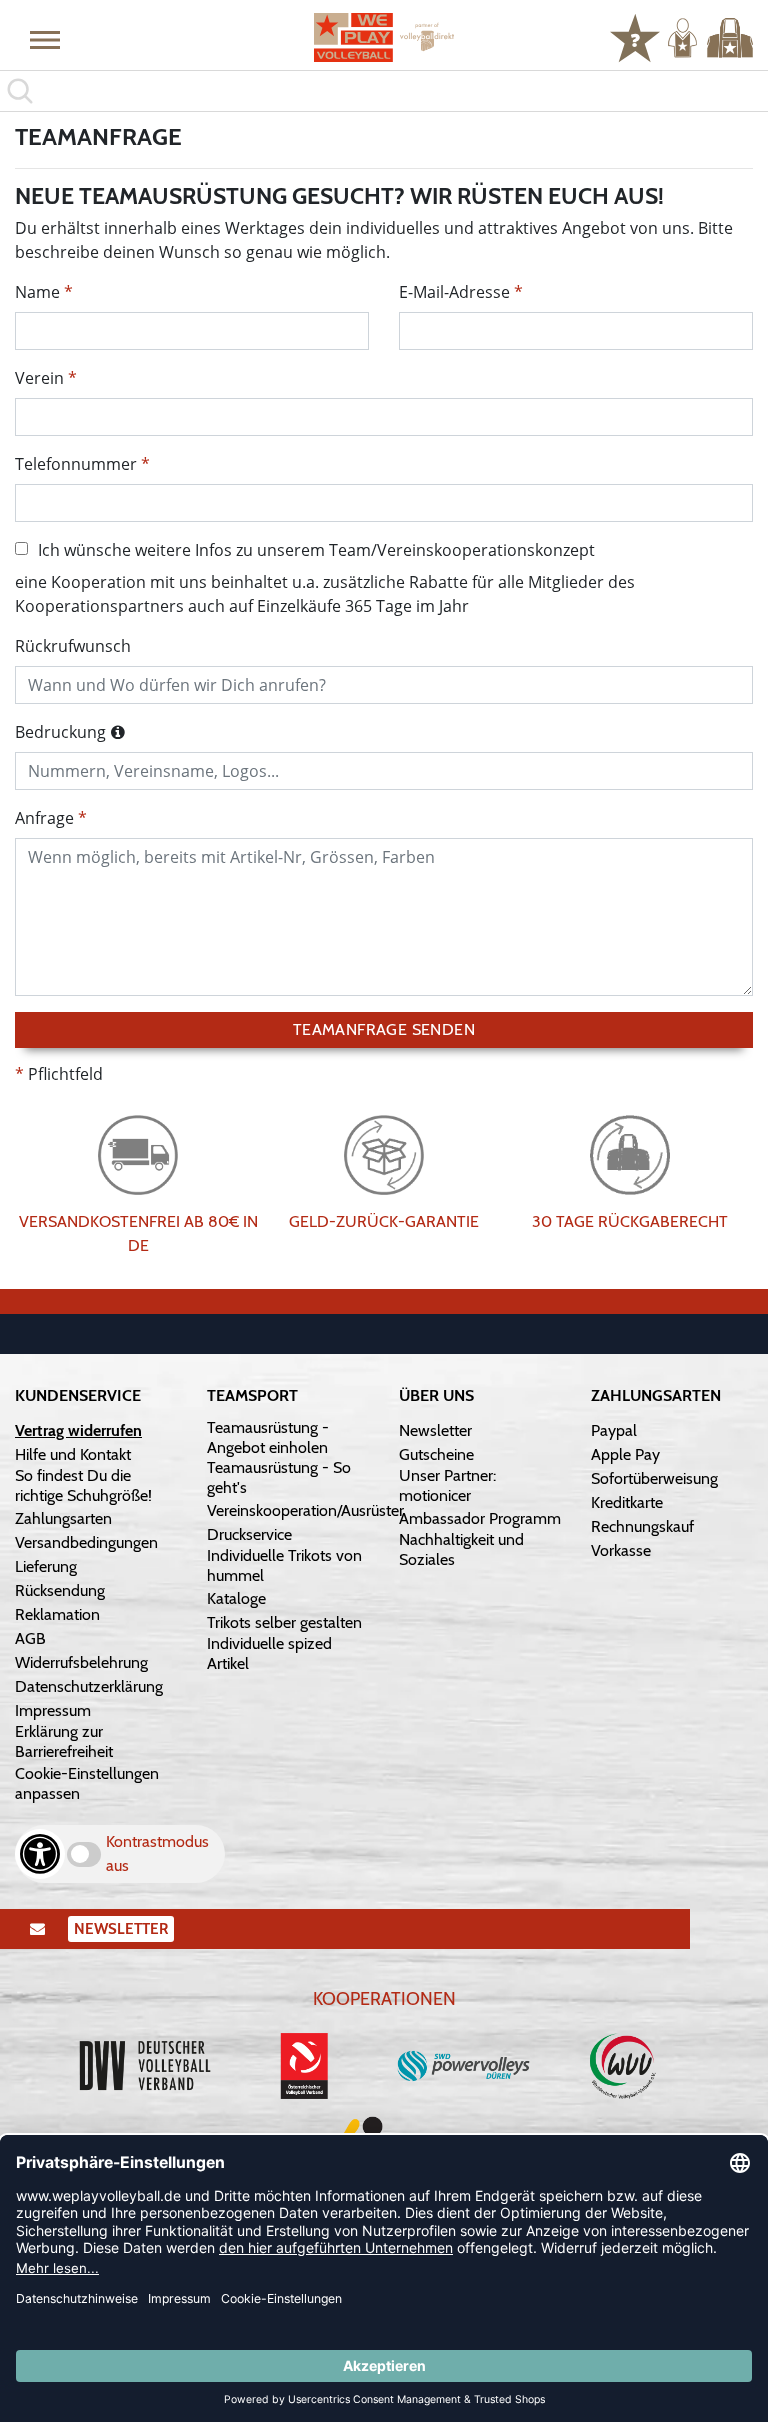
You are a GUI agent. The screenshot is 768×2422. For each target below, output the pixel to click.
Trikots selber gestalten (284, 1622)
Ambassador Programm (480, 1518)
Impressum (53, 1710)
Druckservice (249, 1534)
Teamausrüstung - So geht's (279, 1477)
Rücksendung (60, 1590)
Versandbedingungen (86, 1542)
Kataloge (236, 1598)
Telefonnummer (76, 464)
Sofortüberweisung (654, 1478)
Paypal (614, 1430)
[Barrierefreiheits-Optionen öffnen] (40, 1854)
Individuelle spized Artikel (269, 1653)
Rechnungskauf (642, 1526)
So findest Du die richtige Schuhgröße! (83, 1485)
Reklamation (57, 1614)
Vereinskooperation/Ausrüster (305, 1510)
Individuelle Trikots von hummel (284, 1565)
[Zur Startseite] (384, 37)
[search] (384, 91)
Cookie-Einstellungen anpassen (87, 1783)
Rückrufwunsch (73, 646)
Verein (39, 378)
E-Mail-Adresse (454, 292)
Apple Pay (625, 1454)
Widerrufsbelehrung (81, 1662)
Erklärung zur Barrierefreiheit (64, 1741)
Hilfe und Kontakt (73, 1454)
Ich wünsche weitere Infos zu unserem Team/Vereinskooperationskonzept (316, 550)
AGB (30, 1638)
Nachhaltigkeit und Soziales (461, 1549)
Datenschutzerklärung (89, 1686)
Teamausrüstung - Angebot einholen (268, 1437)
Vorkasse (621, 1550)
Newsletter (435, 1430)
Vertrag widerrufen (78, 1430)
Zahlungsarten (63, 1518)
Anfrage (44, 818)
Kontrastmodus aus (157, 1853)
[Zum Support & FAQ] (635, 36)
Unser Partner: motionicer (447, 1485)
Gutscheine (436, 1454)
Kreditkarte (627, 1502)
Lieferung (46, 1566)
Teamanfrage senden (384, 1029)
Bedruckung (60, 732)
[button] (45, 39)
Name (37, 292)
